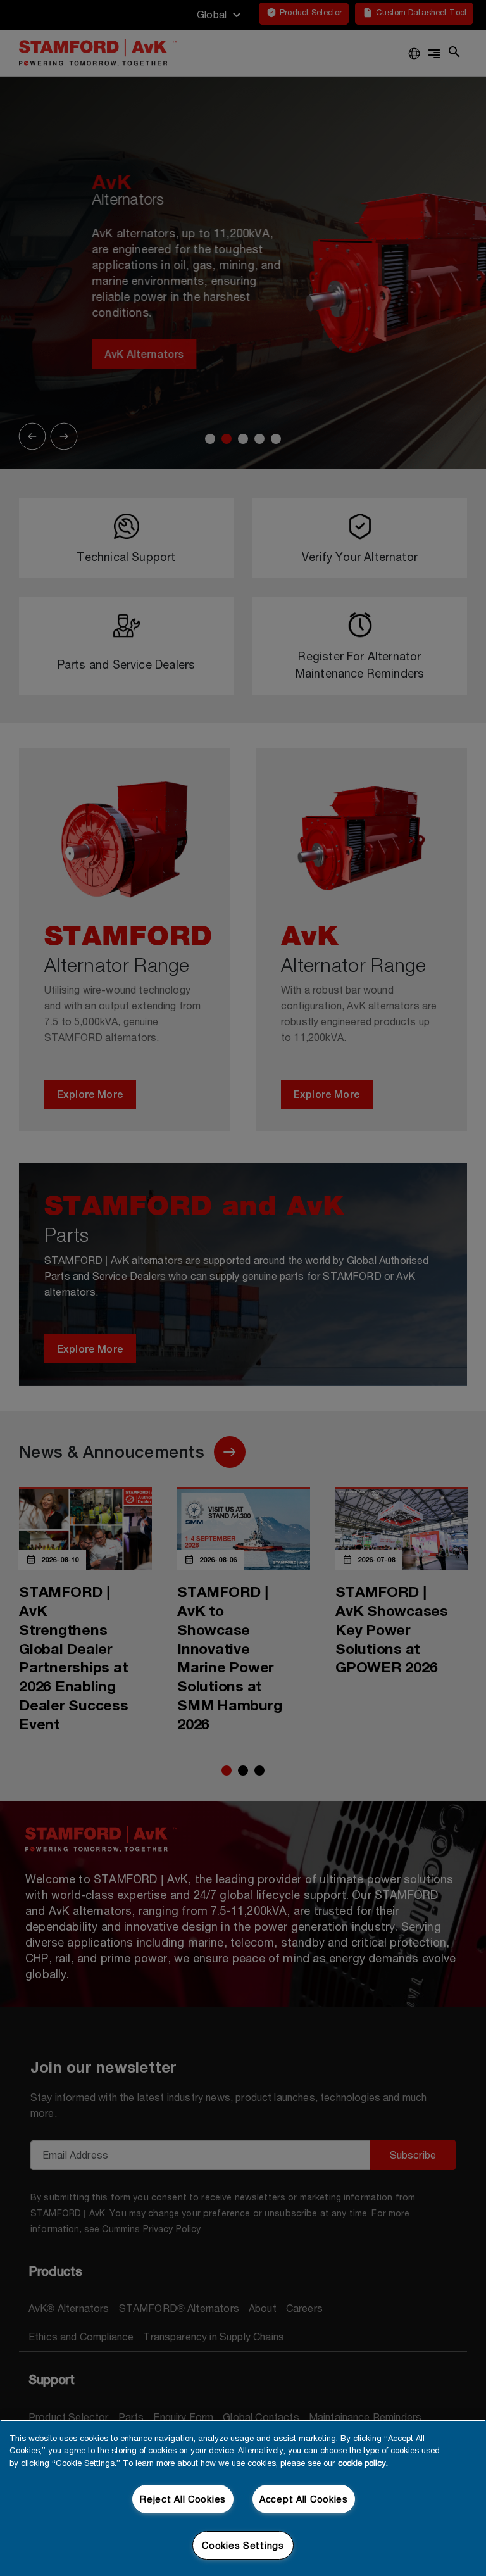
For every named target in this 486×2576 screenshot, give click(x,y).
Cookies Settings (243, 2545)
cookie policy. (363, 2463)
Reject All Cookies (183, 2499)
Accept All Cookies (304, 2499)
